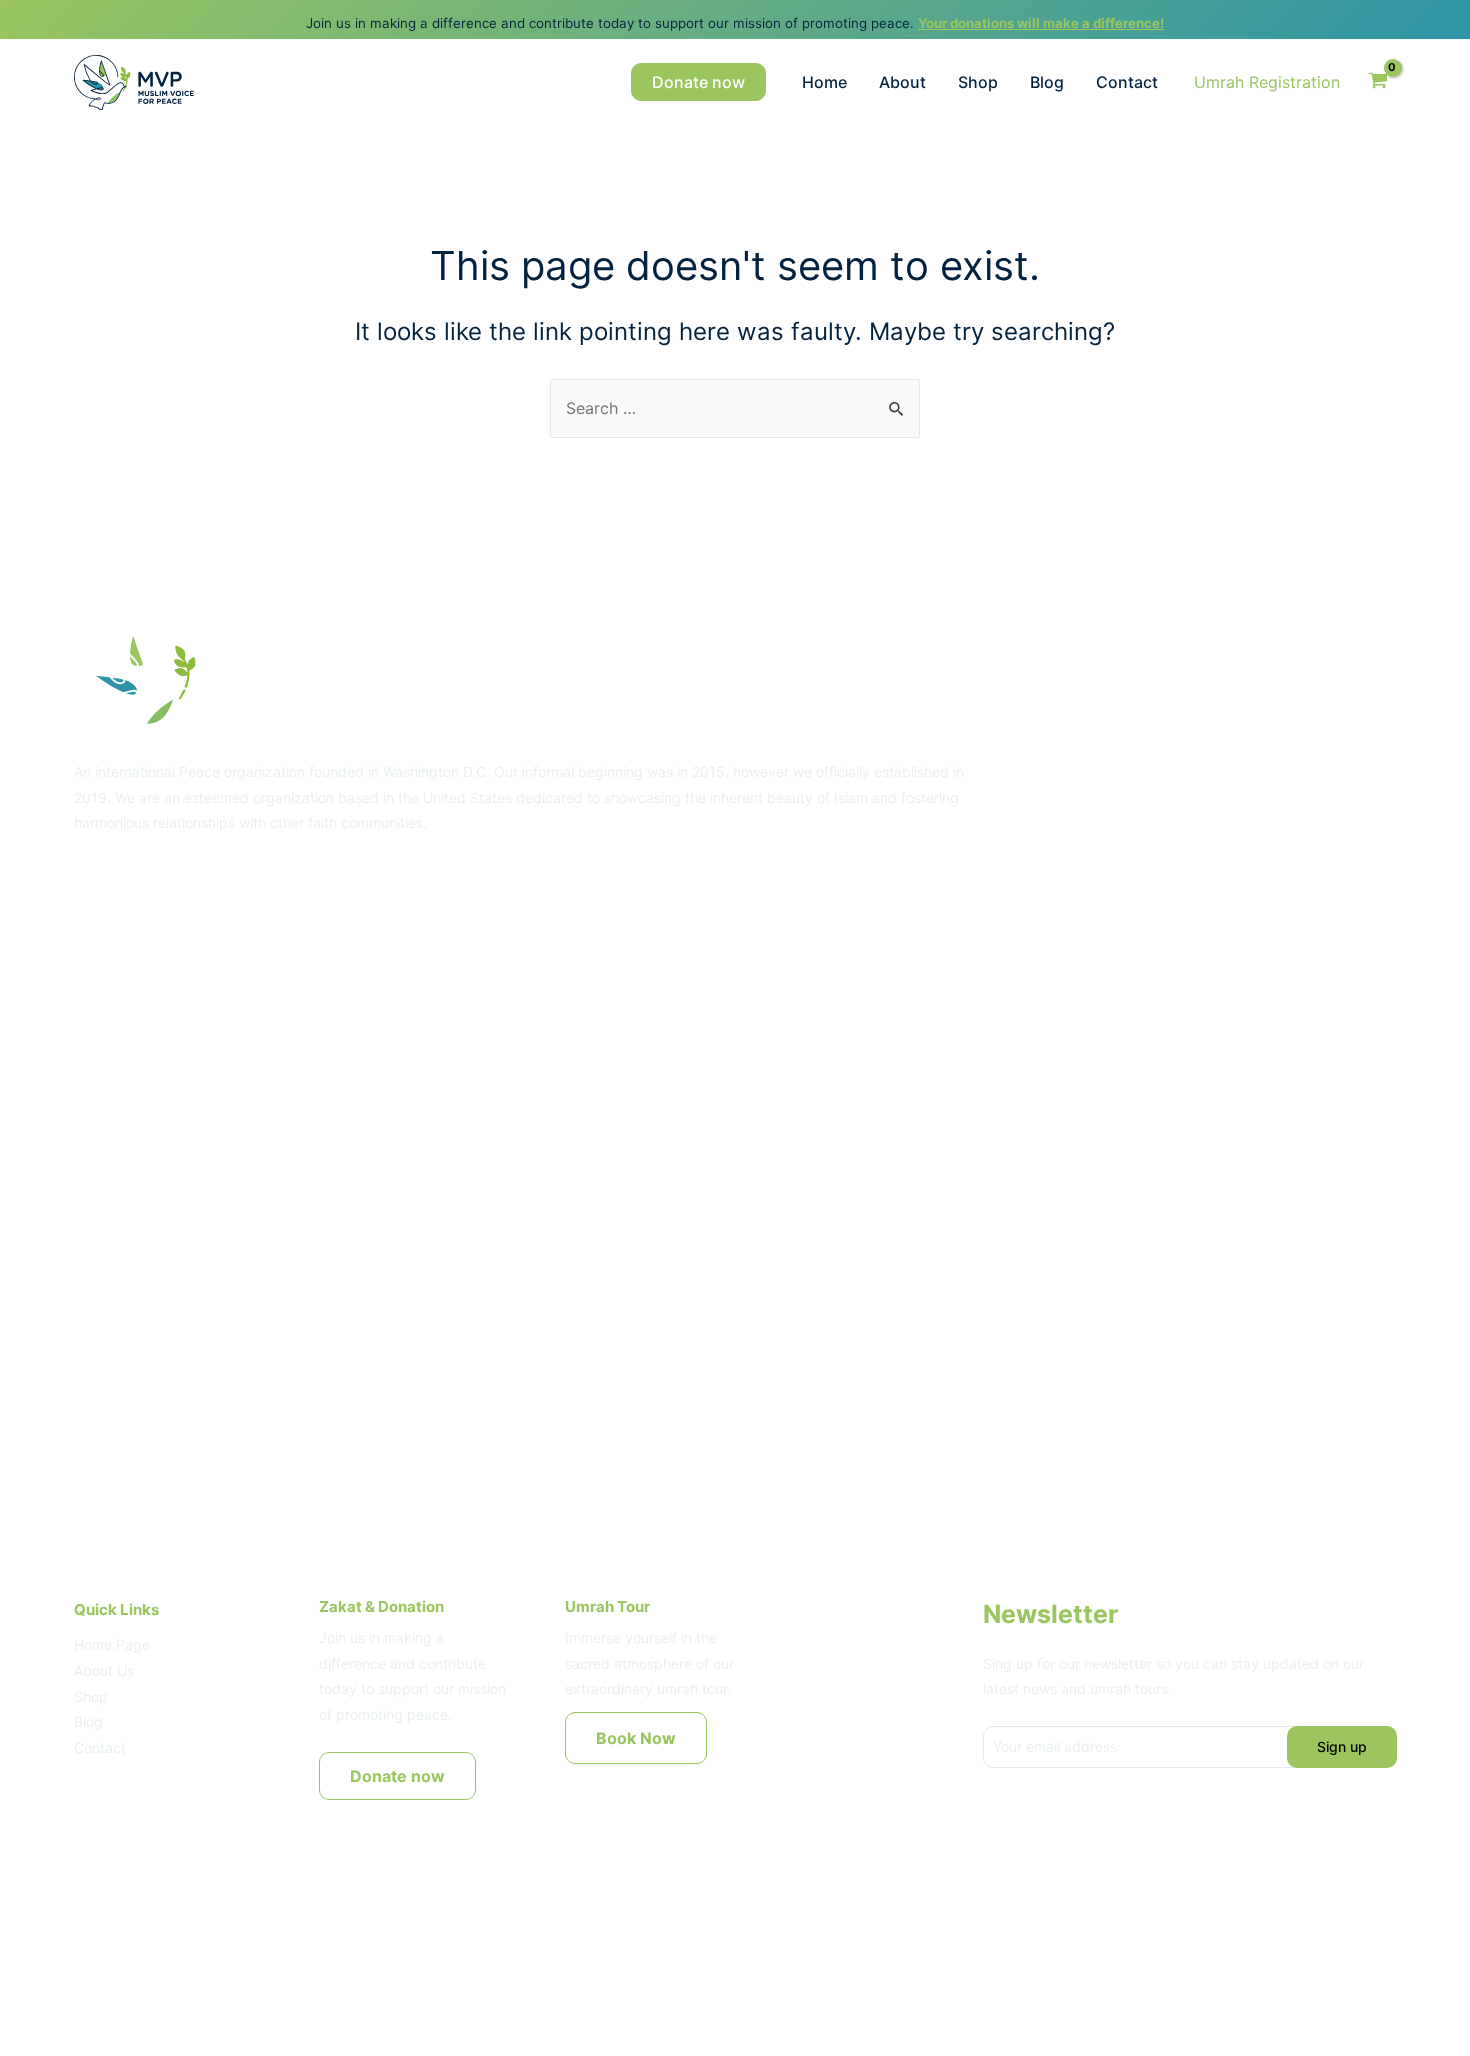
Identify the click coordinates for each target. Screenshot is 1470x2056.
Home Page (112, 1644)
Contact (1127, 82)
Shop (978, 82)
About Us (104, 1670)
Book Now (636, 1738)
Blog (1047, 82)
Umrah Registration (1267, 82)
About (902, 82)
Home (824, 82)
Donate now (397, 1776)
